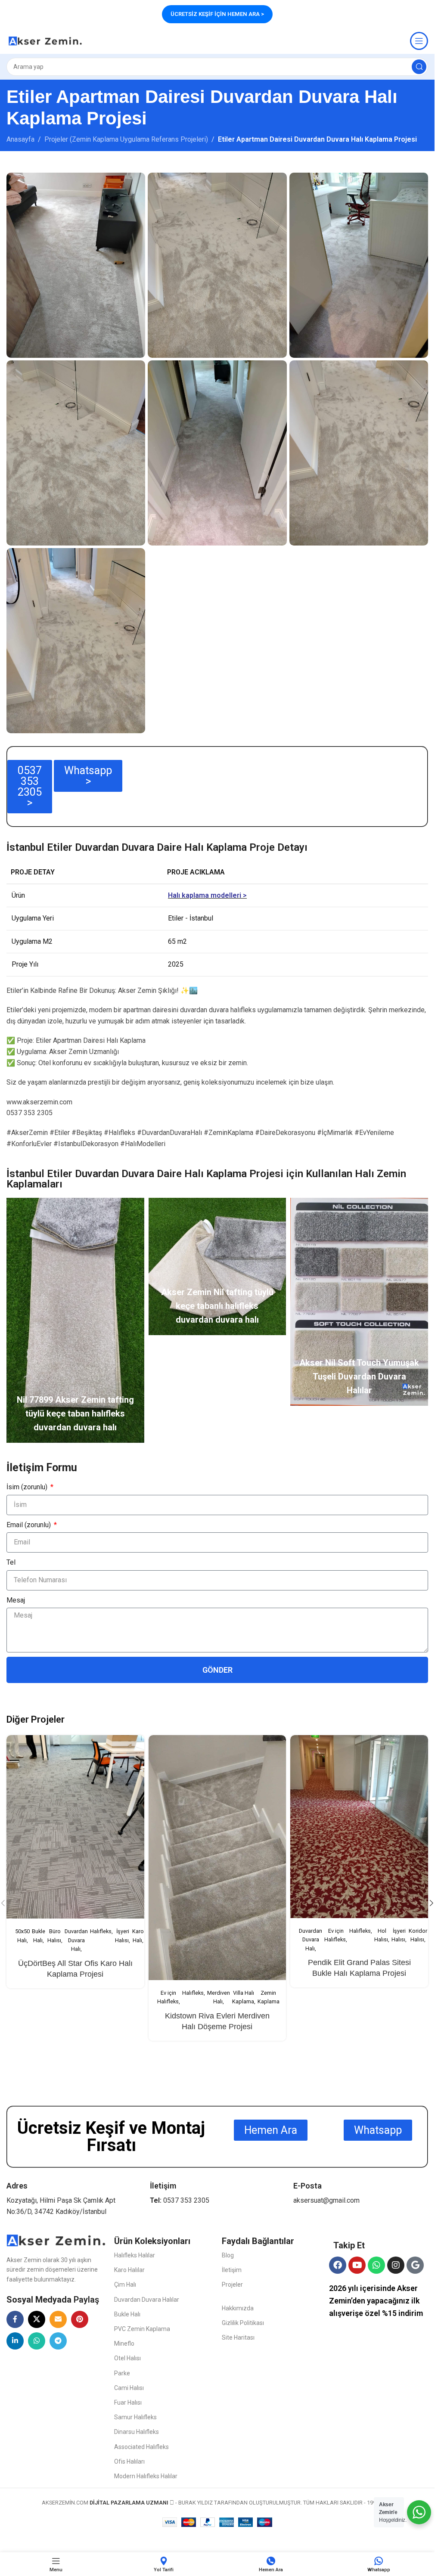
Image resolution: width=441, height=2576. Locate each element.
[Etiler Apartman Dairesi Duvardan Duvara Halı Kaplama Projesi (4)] (76, 453)
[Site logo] (45, 40)
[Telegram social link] (58, 2341)
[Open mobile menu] (419, 41)
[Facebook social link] (15, 2319)
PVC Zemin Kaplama (142, 2329)
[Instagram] (396, 2265)
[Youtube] (357, 2265)
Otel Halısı (127, 2358)
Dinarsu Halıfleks (137, 2432)
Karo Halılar (129, 2270)
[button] (432, 1903)
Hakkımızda (238, 2308)
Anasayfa (20, 139)
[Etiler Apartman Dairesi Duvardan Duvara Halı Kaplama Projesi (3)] (217, 453)
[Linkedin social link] (15, 2341)
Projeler (232, 2285)
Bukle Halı (127, 2314)
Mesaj (16, 1600)
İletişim (232, 2270)
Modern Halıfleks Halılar (146, 2476)
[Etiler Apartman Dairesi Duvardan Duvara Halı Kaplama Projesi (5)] (217, 265)
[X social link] (37, 2319)
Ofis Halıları (129, 2461)
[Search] (419, 67)
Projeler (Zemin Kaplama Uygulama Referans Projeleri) (126, 139)
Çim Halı (125, 2285)
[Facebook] (338, 2265)
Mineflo (124, 2344)
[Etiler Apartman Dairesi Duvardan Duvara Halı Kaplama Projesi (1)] (76, 641)
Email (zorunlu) (30, 1525)
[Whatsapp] (376, 2265)
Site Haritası (238, 2337)
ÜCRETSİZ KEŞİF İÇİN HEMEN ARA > (217, 14)
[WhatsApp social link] (37, 2341)
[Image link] (56, 2240)
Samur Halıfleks (135, 2417)
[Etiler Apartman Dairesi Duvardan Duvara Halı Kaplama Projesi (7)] (76, 265)
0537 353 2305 (186, 2200)
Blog (228, 2255)
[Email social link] (58, 2319)
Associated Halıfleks (141, 2447)
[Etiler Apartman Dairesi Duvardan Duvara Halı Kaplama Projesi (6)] (359, 265)
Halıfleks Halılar (135, 2255)
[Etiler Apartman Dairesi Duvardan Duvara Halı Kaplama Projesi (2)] (359, 453)
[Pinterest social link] (80, 2319)
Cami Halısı (129, 2388)
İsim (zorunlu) (28, 1487)
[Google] (415, 2265)
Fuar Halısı (128, 2402)
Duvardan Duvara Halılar (147, 2300)
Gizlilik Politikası (243, 2323)
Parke (122, 2373)
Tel (11, 1562)
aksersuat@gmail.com (326, 2200)
